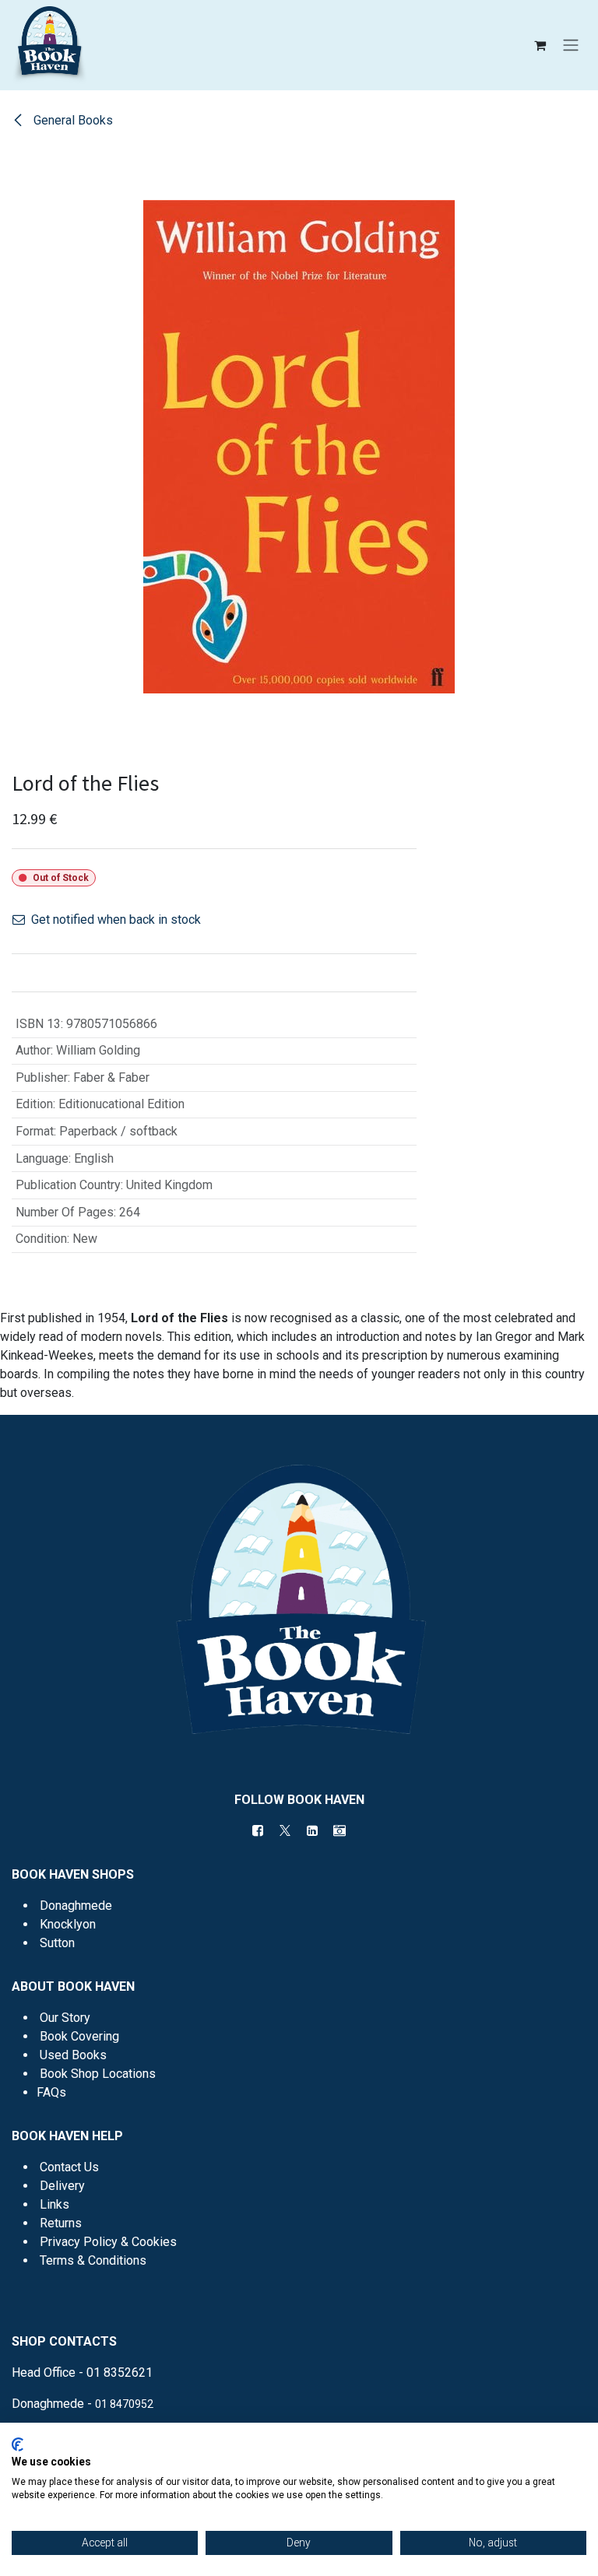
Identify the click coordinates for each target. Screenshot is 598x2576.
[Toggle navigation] (571, 46)
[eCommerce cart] (540, 45)
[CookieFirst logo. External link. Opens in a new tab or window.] (18, 2444)
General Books (72, 120)
